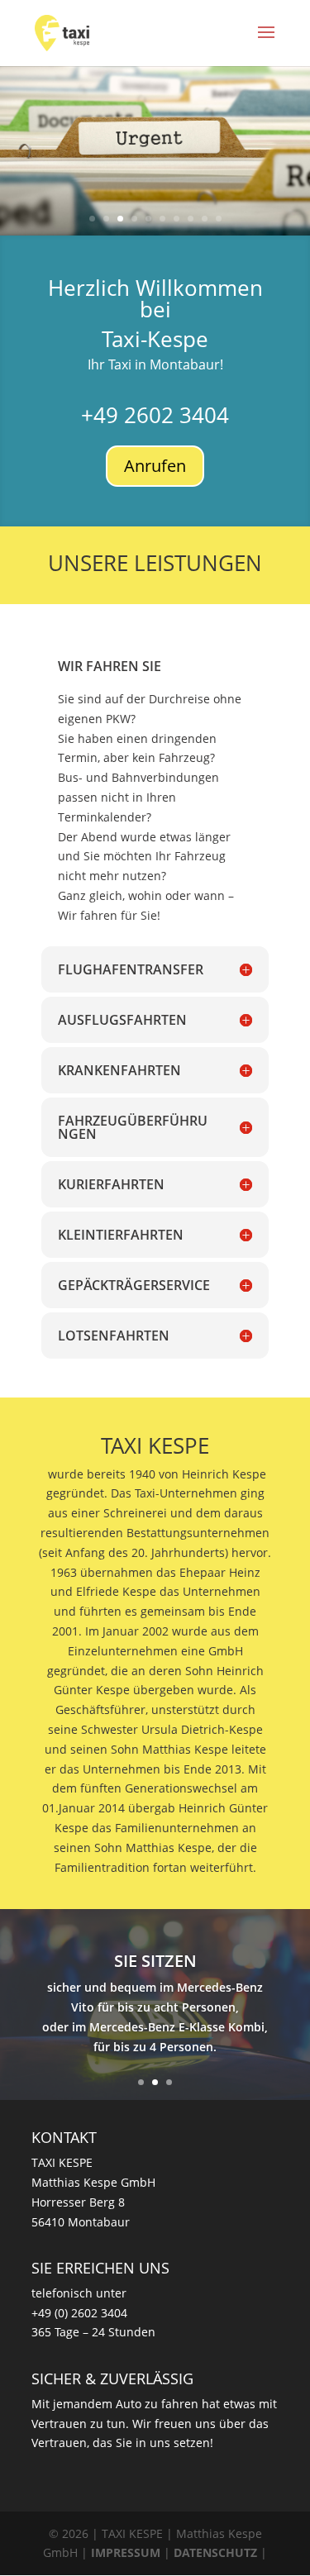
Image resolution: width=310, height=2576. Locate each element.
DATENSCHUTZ (215, 2552)
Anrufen (155, 466)
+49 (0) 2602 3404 (79, 2313)
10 (219, 219)
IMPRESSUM (126, 2552)
